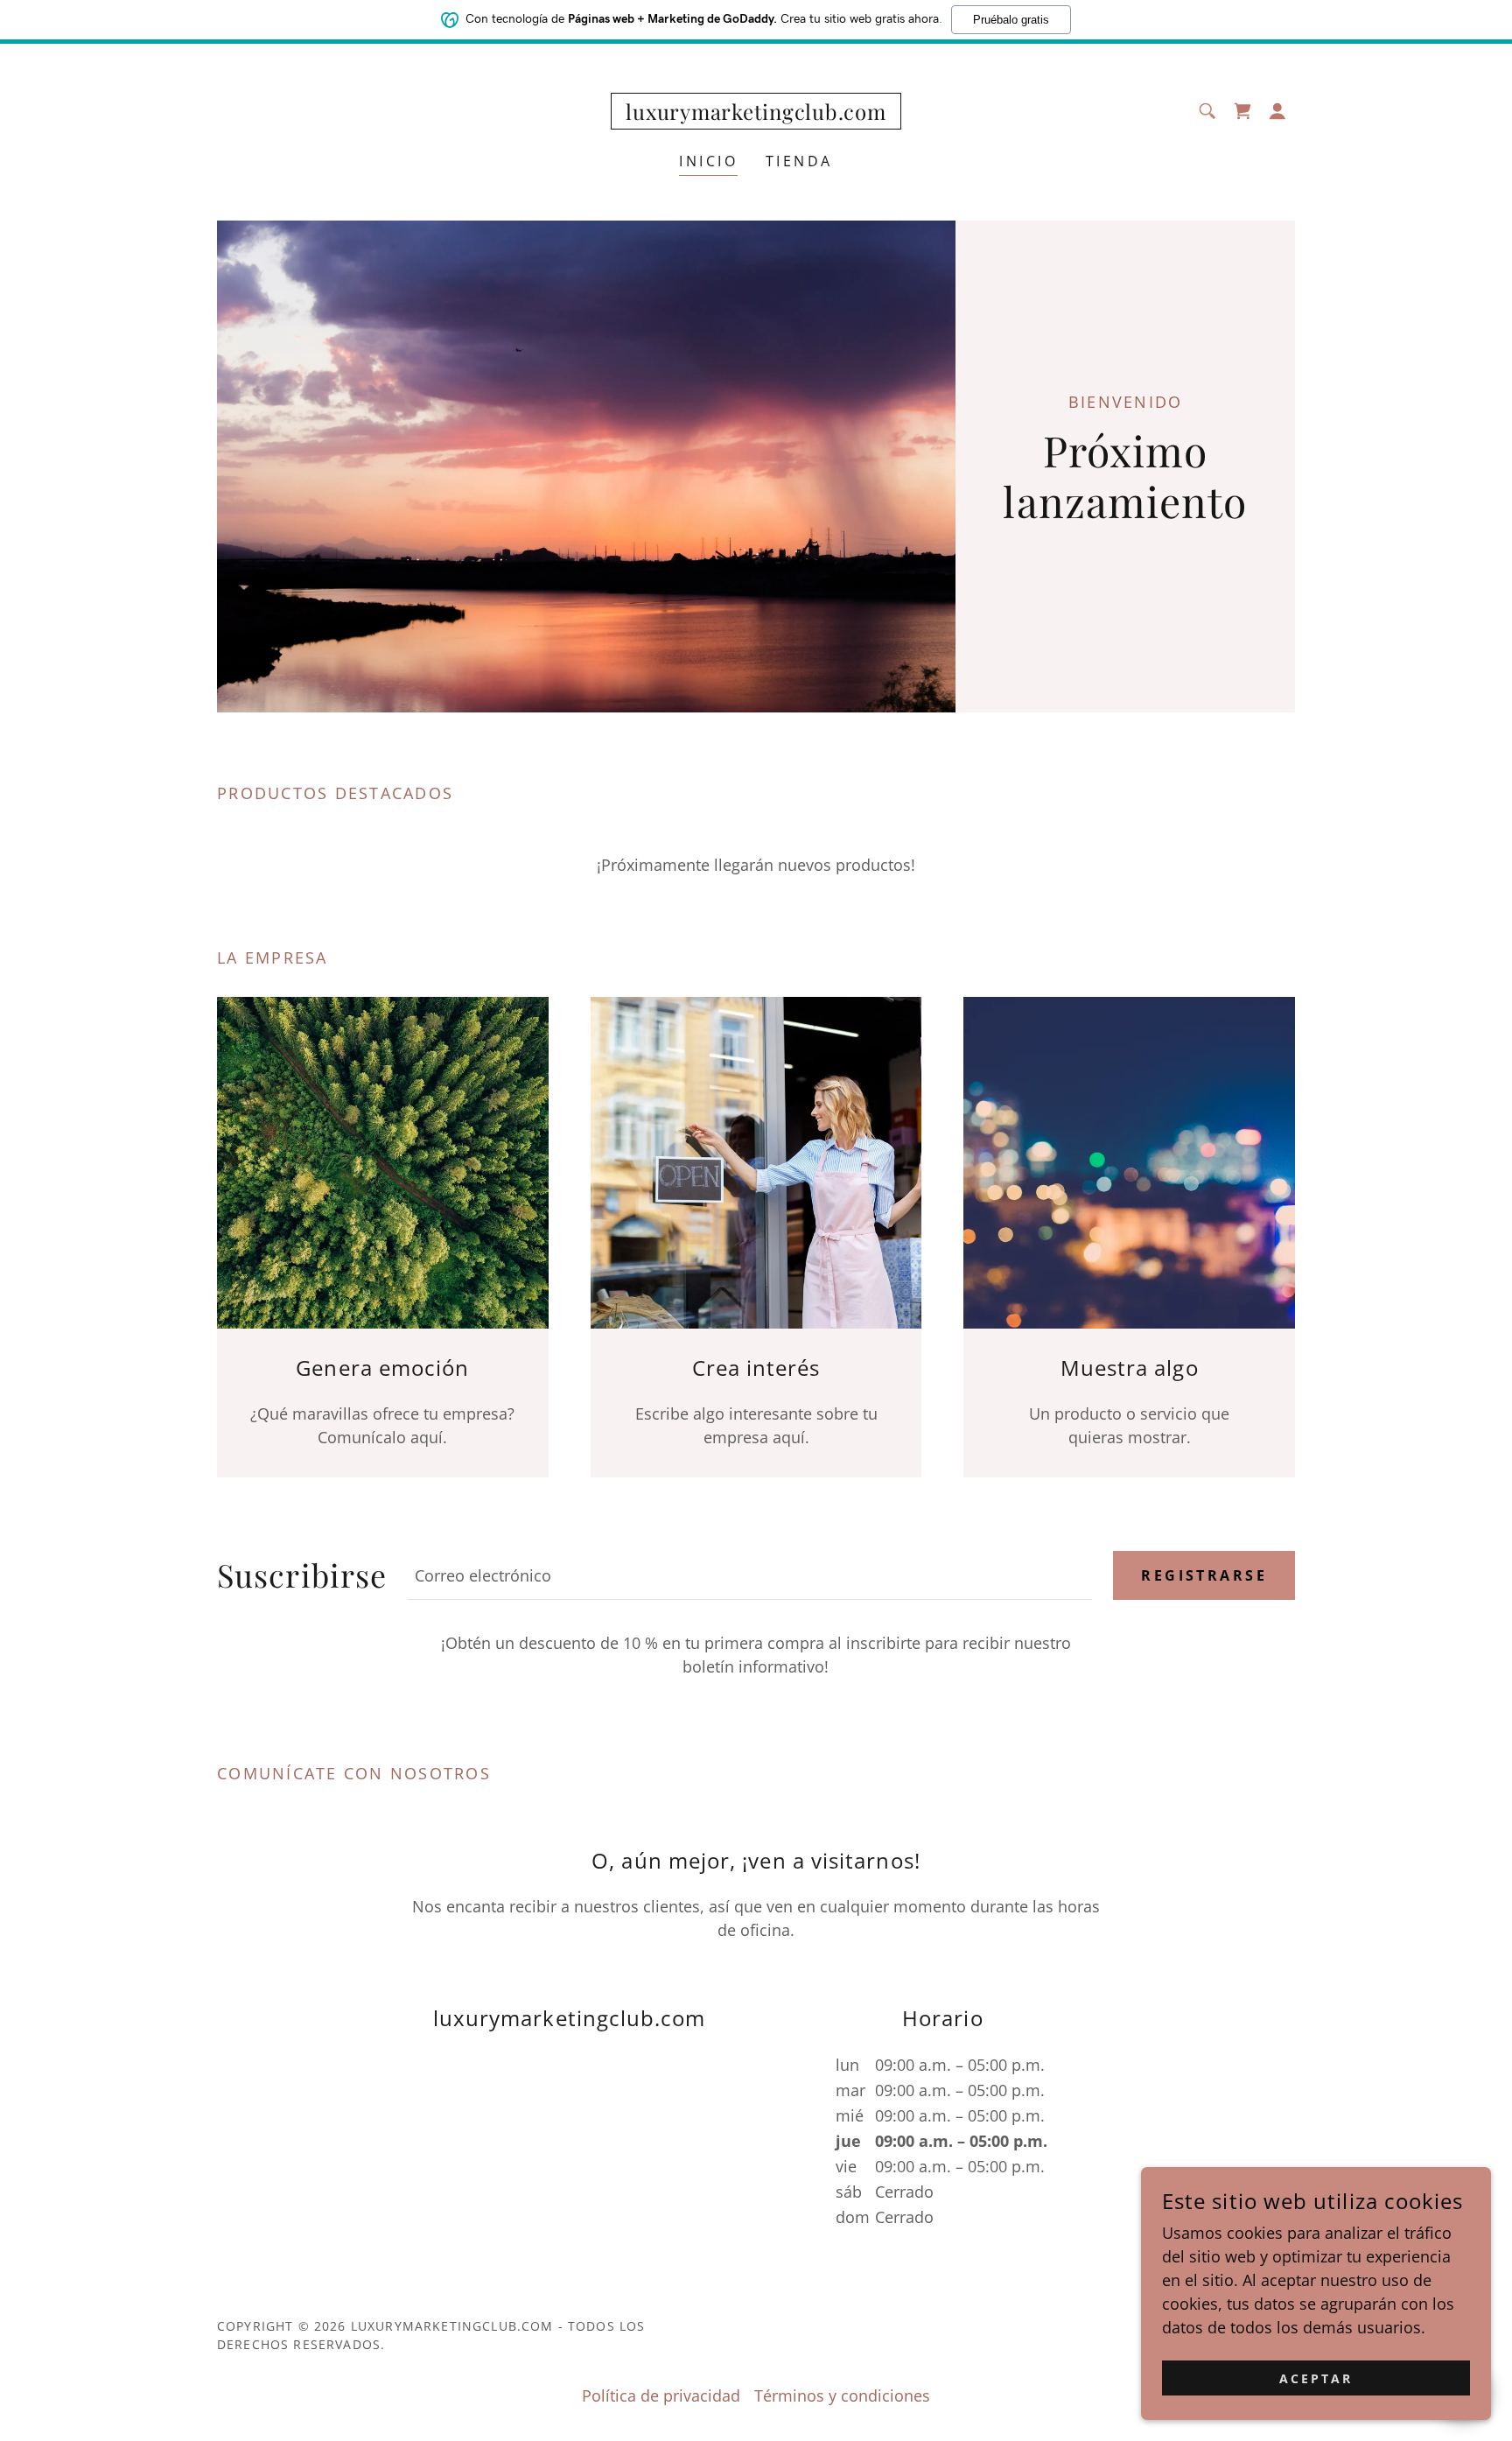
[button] (1277, 111)
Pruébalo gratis (1011, 20)
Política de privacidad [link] (661, 2395)
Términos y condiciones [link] (842, 2395)
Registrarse (1204, 1575)
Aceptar (1316, 2378)
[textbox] (750, 1575)
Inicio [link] (708, 161)
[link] (756, 114)
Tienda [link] (799, 161)
